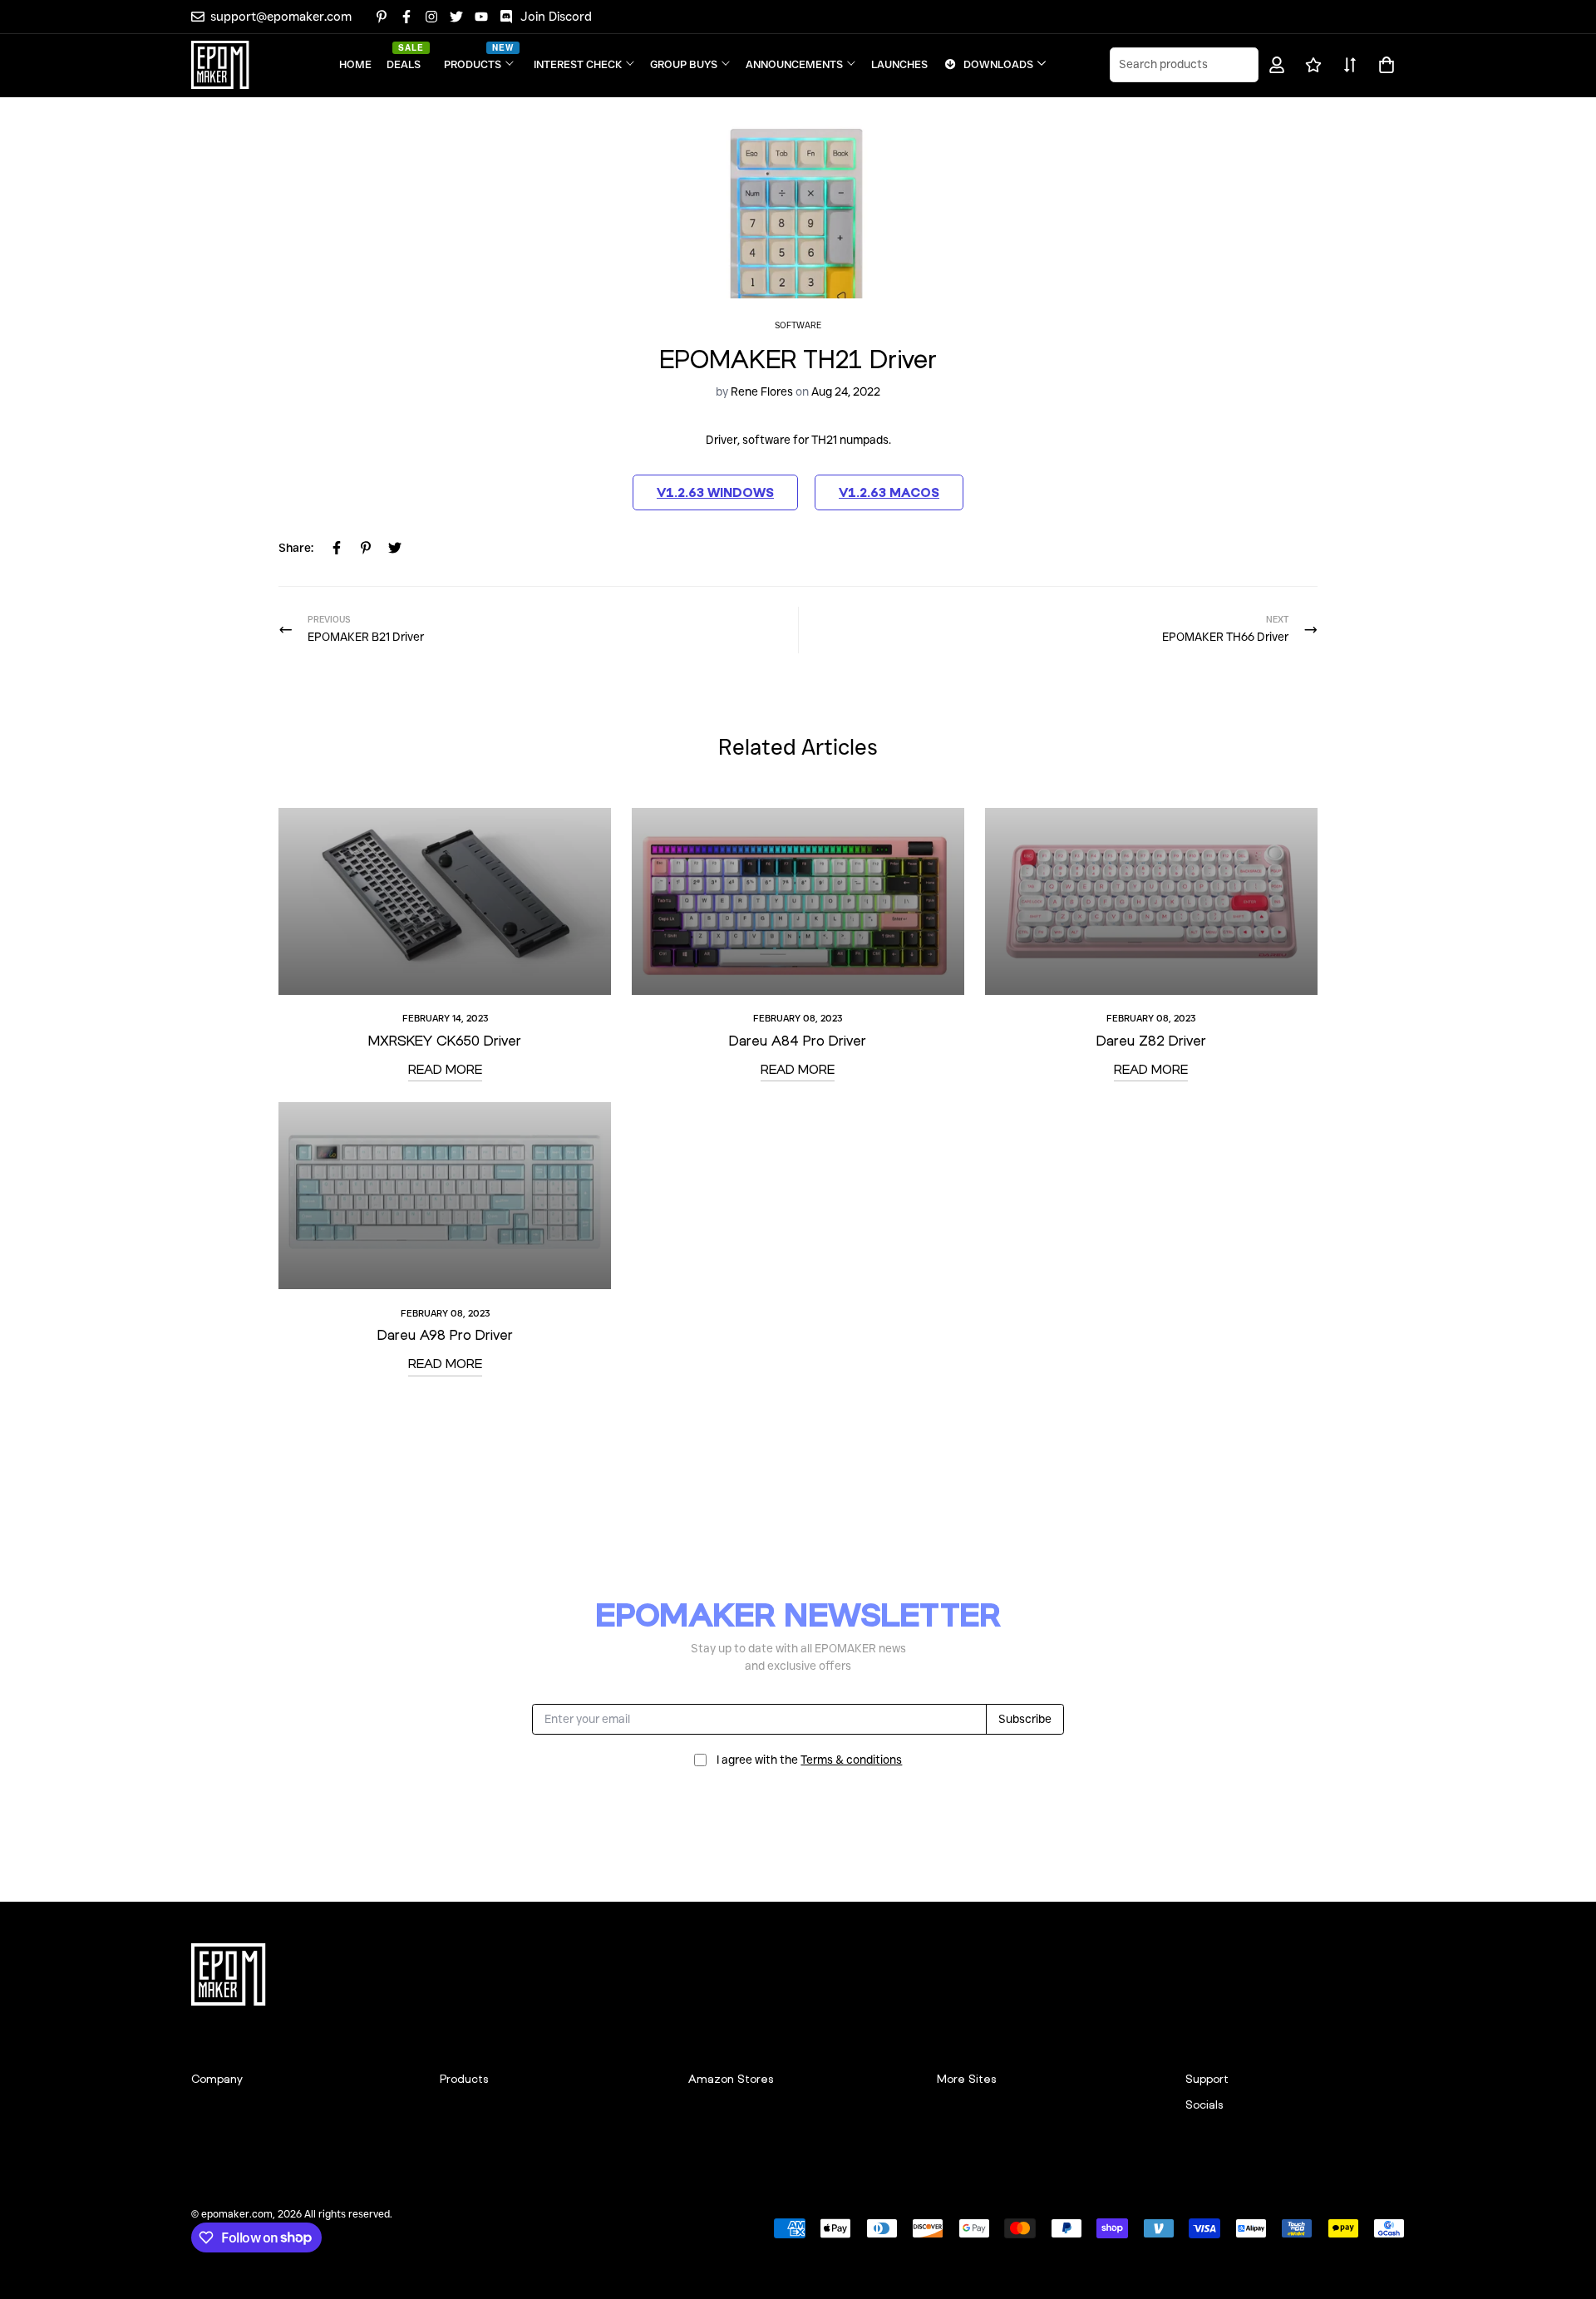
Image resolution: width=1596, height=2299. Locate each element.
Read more (445, 1069)
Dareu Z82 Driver (1151, 1040)
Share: (296, 548)
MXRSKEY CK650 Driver (445, 1040)
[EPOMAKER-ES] (220, 65)
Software (798, 325)
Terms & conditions (851, 1760)
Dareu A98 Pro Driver (445, 1334)
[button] (1384, 65)
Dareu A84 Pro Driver (798, 1040)
